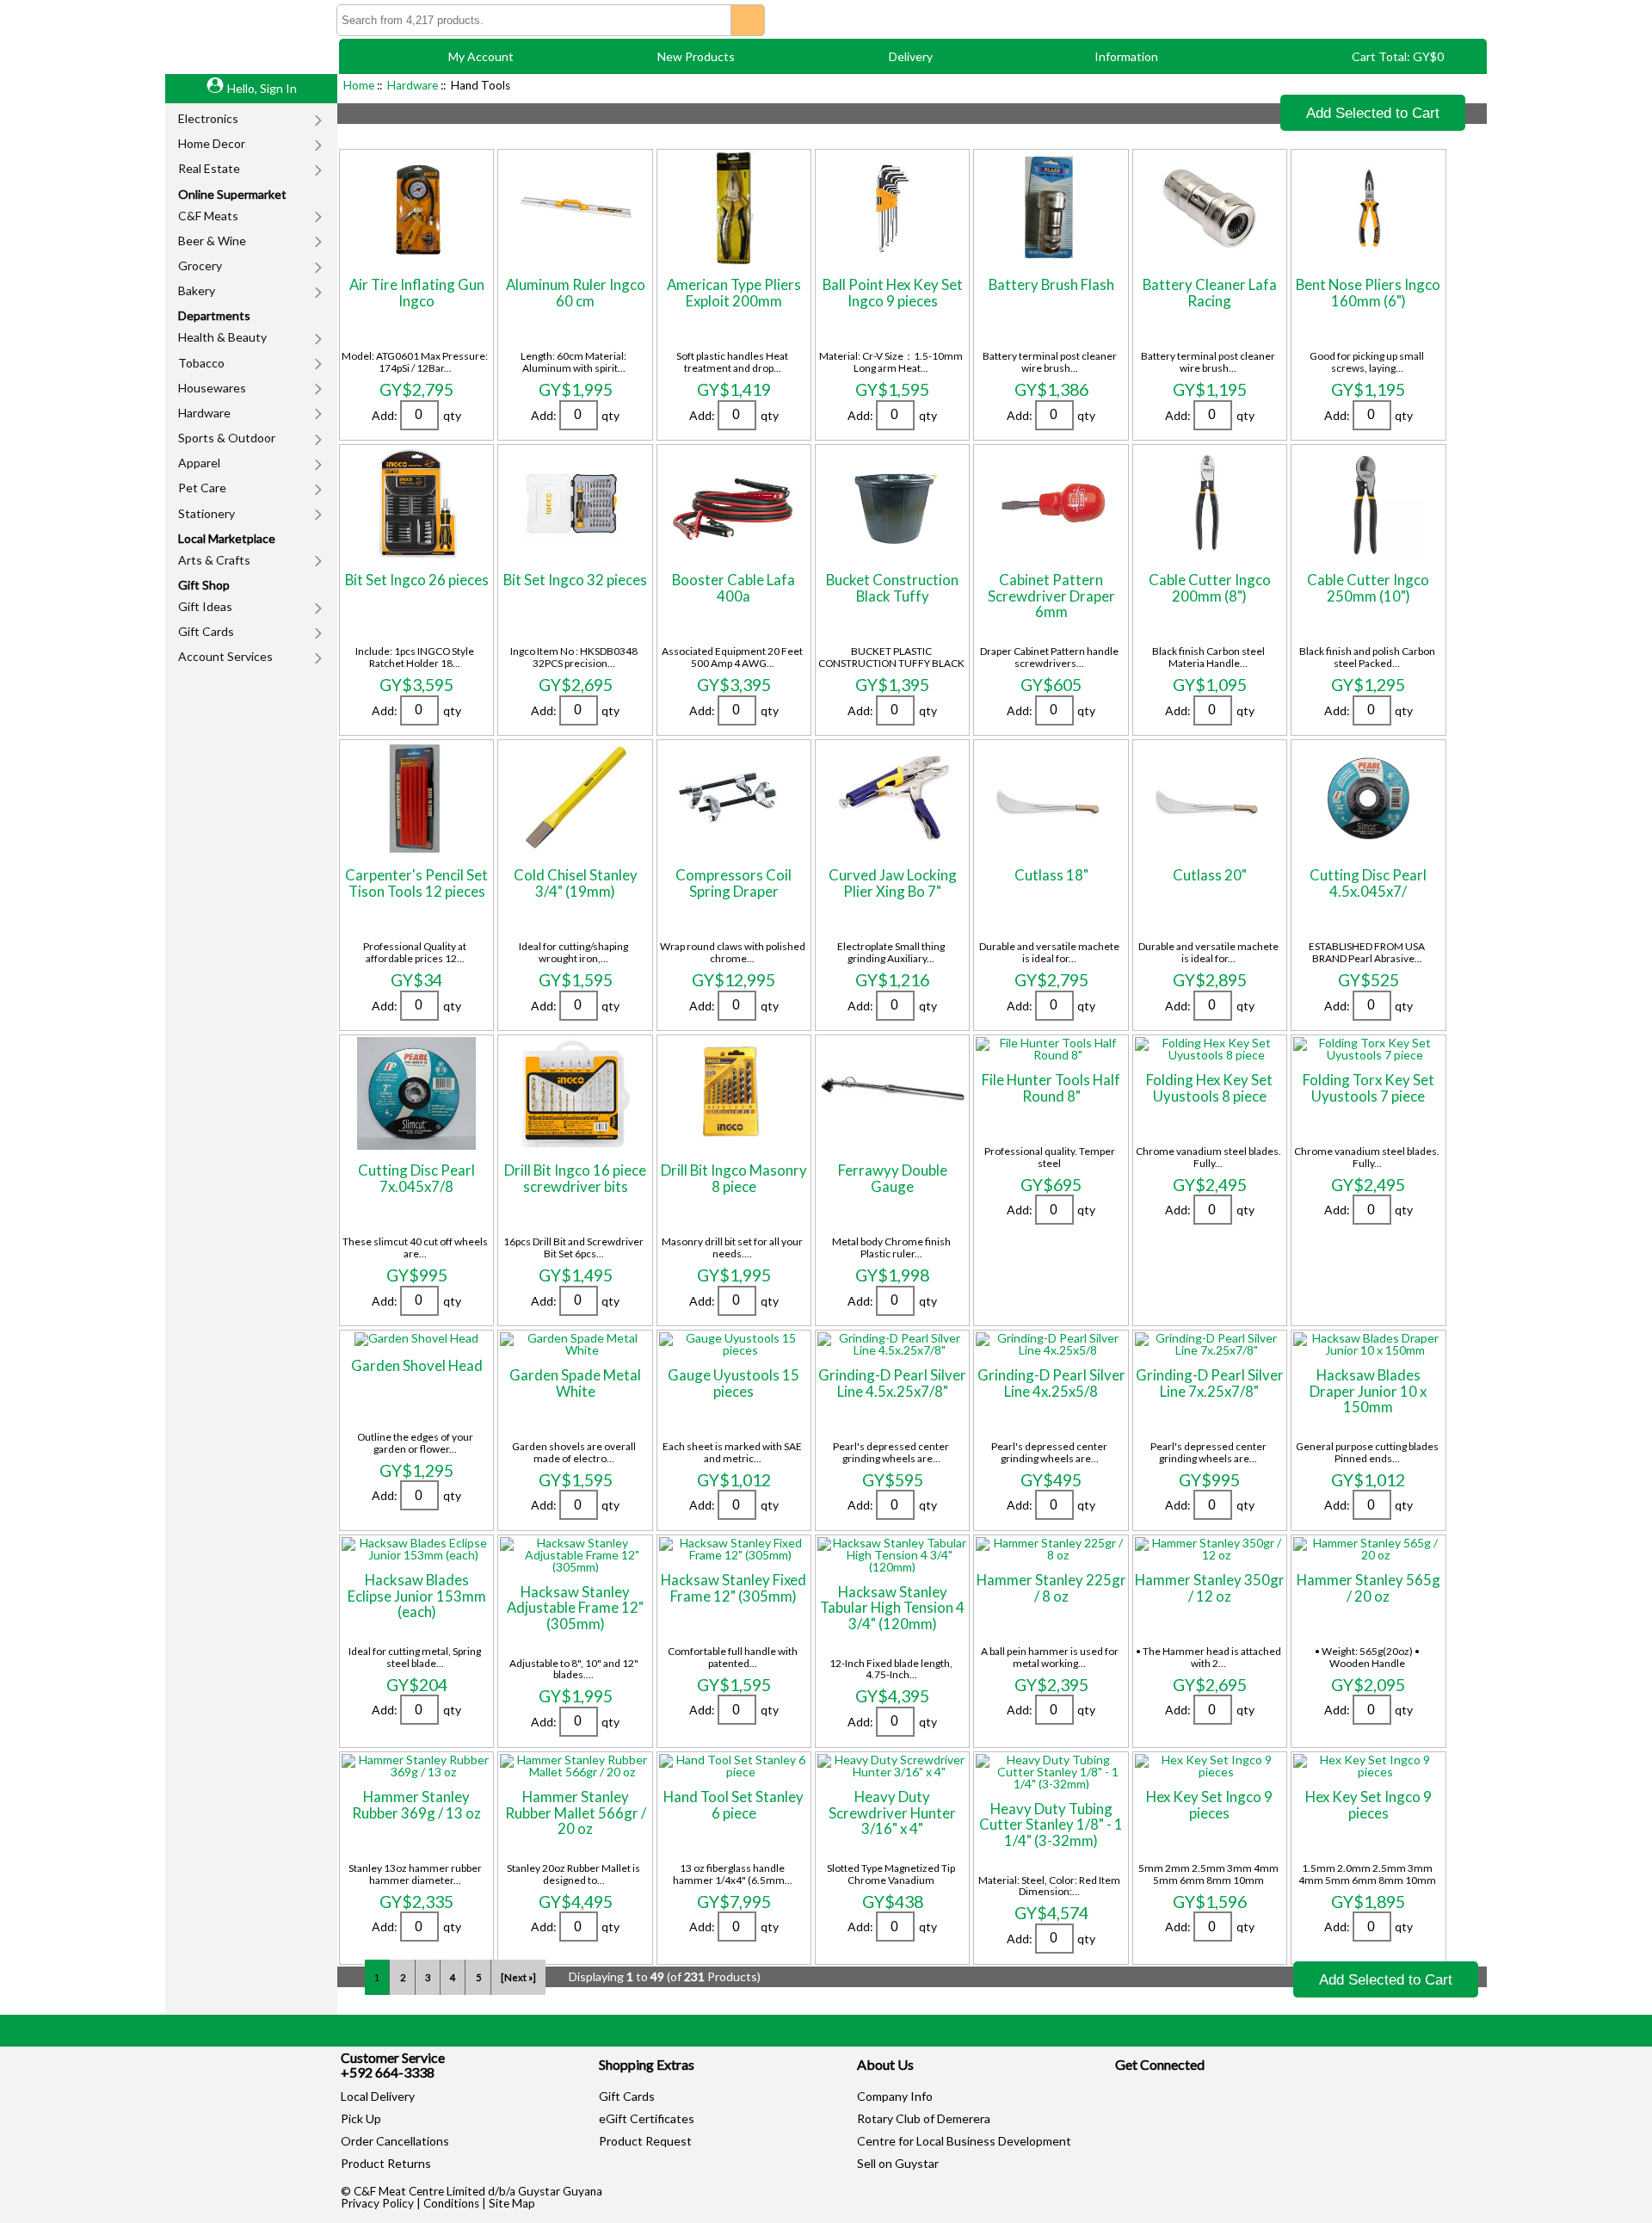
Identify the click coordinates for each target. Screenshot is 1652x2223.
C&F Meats (208, 216)
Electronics (208, 118)
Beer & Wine (212, 241)
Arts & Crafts (214, 560)
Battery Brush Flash (1051, 284)
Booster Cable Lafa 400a (734, 587)
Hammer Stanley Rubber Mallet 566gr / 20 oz (576, 1812)
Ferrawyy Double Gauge (893, 1178)
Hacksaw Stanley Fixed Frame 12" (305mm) (734, 1587)
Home (359, 85)
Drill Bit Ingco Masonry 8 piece (734, 1178)
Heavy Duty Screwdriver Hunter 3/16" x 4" (892, 1812)
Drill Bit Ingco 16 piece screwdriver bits (575, 1178)
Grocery (200, 266)
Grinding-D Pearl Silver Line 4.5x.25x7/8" (892, 1383)
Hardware (204, 413)
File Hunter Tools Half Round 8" (1051, 1087)
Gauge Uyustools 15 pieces (734, 1383)
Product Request (645, 2141)
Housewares (212, 388)
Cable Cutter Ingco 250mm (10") (1368, 587)
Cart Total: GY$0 (1398, 56)
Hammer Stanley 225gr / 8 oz (1051, 1587)
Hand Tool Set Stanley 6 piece (734, 1804)
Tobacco (201, 363)
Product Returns (386, 2163)
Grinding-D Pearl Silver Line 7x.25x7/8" (1210, 1383)
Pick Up (361, 2118)
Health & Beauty (222, 337)
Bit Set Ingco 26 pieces (417, 580)
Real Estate (209, 168)
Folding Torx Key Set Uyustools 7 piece (1368, 1087)
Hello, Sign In (262, 88)
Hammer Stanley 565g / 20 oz (1368, 1587)
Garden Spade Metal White (575, 1383)
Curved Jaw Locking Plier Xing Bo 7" (893, 883)
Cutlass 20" (1210, 875)
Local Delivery (378, 2096)
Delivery (911, 56)
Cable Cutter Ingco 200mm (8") (1210, 587)
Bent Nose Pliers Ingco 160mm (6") (1368, 292)
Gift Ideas (205, 606)
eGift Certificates (647, 2118)
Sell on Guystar (898, 2163)
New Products (696, 56)
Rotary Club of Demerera (924, 2118)
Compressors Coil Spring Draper (734, 883)
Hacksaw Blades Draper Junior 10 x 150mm (1368, 1391)
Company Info (895, 2096)
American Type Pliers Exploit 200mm (734, 292)
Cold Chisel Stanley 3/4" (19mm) (576, 883)
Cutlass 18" (1051, 875)
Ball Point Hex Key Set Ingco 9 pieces (893, 292)
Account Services (225, 656)
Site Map (512, 2203)
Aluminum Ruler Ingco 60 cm (576, 292)
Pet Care (202, 488)
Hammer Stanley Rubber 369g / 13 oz (416, 1804)
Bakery (197, 290)
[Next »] (518, 1977)
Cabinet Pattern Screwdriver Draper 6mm (1051, 596)
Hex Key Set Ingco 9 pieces (1209, 1804)
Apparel (199, 463)
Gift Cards (206, 631)
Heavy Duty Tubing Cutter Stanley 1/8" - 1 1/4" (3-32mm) (1051, 1825)
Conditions (451, 2203)
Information (1126, 56)
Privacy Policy (377, 2203)
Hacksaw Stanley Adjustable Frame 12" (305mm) (575, 1608)
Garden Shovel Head (417, 1365)
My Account (481, 56)
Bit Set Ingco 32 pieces (575, 580)
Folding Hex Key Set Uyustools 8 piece (1209, 1087)
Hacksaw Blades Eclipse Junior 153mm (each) (417, 1596)
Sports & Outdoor (227, 438)
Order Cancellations (395, 2141)
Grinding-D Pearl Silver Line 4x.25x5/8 (1051, 1383)
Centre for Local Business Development (964, 2141)
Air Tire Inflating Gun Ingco (417, 292)
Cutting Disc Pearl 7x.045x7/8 (416, 1178)
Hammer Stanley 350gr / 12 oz (1210, 1587)
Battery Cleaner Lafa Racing (1210, 292)
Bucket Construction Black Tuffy (892, 587)
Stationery (206, 513)
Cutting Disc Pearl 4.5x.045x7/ (1368, 883)
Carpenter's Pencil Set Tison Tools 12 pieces (416, 883)
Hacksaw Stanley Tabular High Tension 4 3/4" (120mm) (892, 1608)
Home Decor (212, 143)
